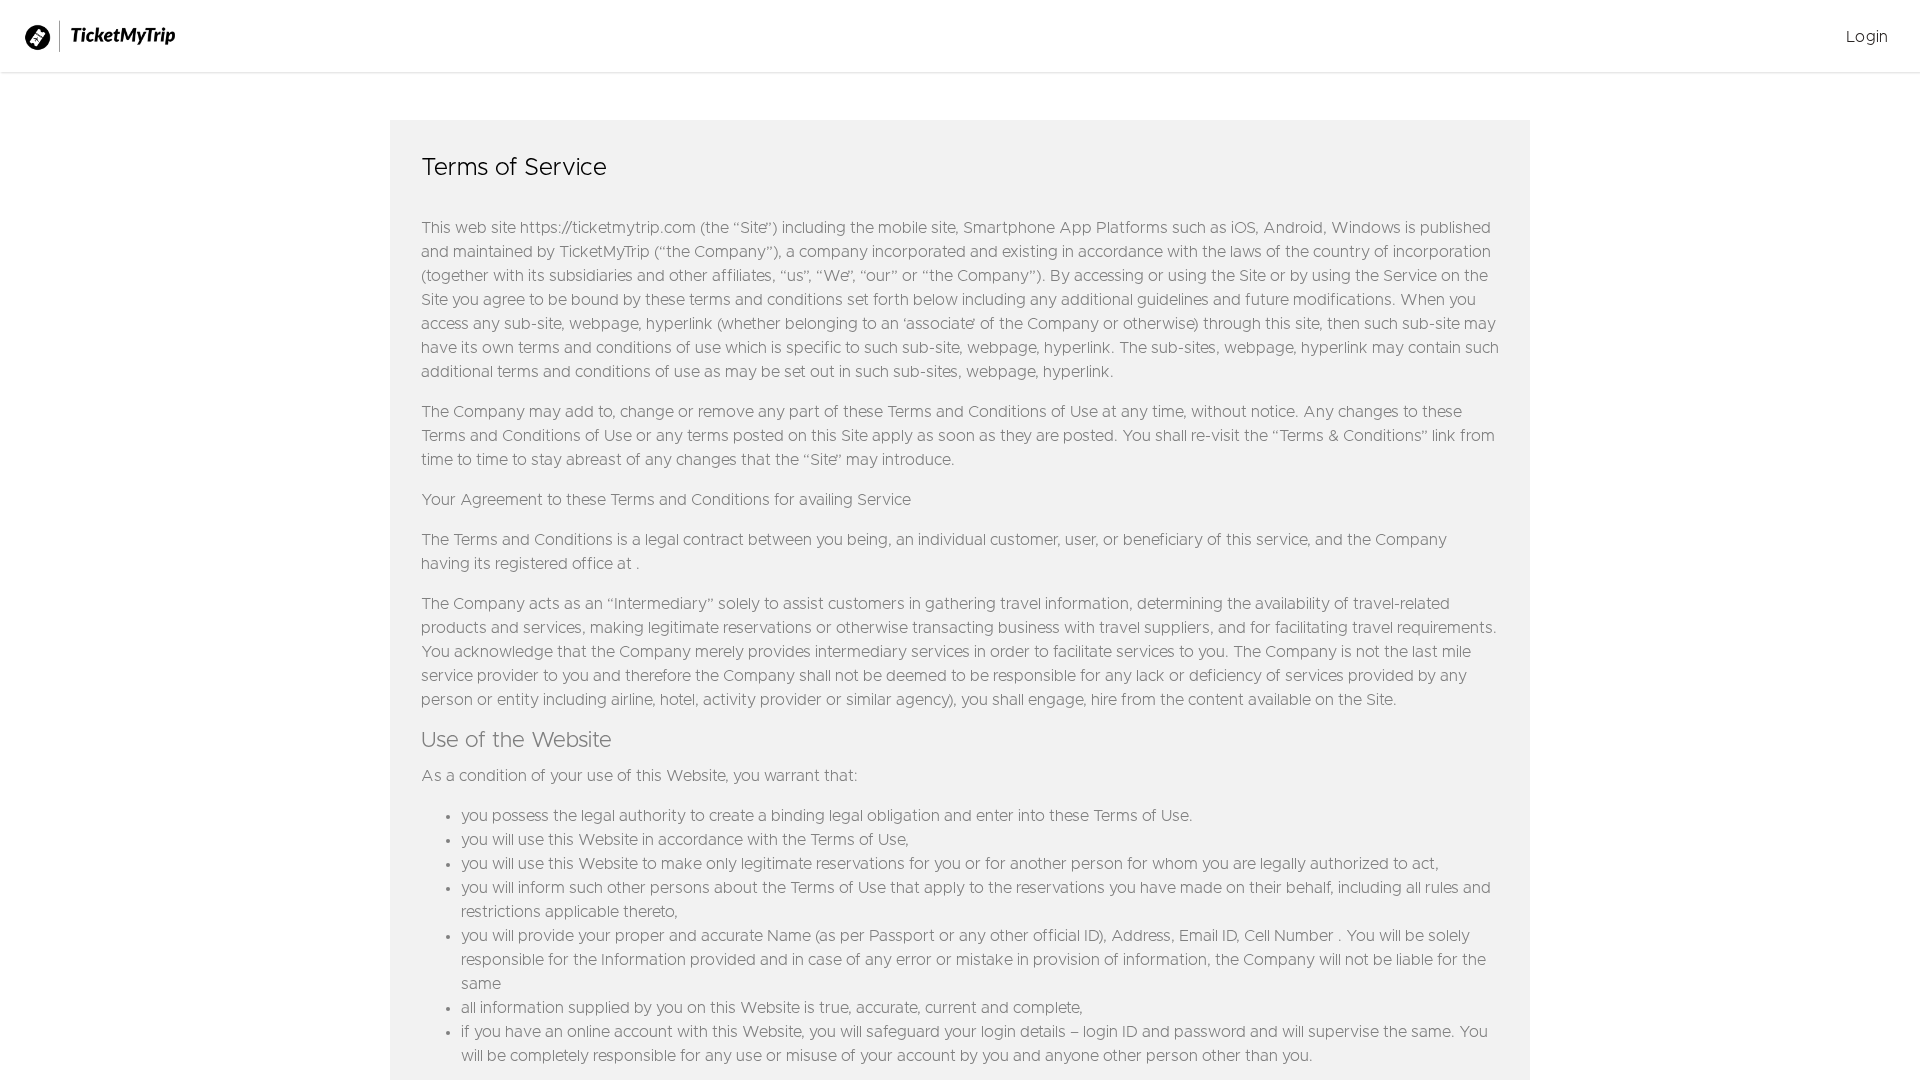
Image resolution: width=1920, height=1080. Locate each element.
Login (1867, 37)
